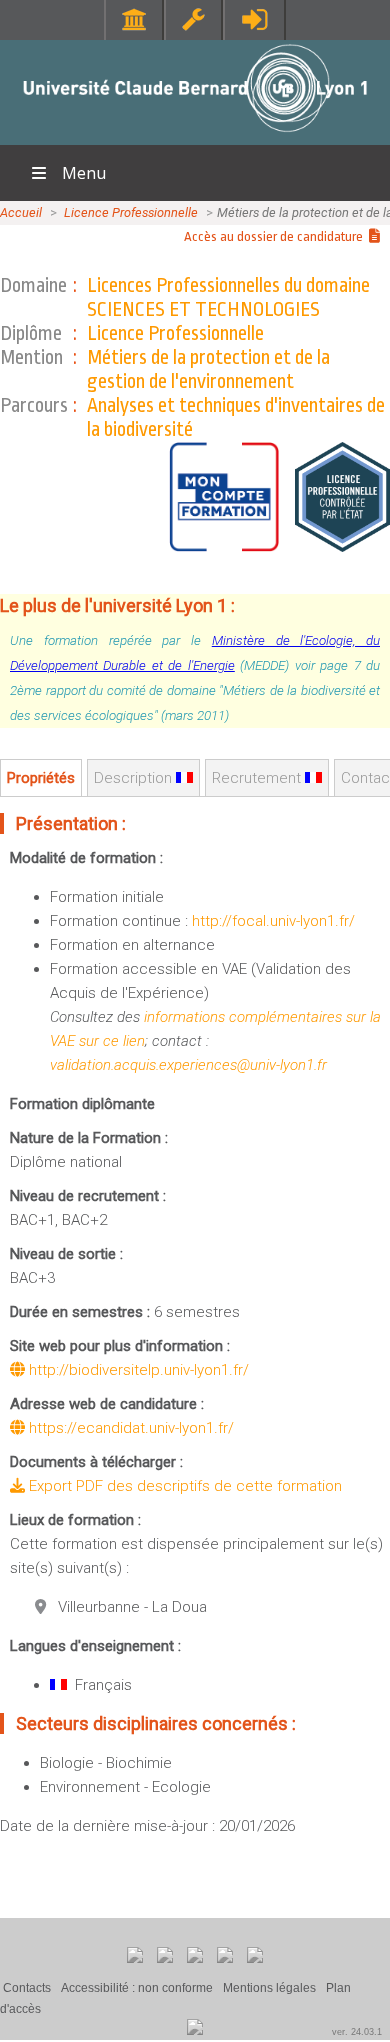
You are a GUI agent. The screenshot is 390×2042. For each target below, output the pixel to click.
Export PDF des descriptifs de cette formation (183, 1486)
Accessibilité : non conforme (137, 1988)
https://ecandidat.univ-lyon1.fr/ (129, 1428)
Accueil (21, 212)
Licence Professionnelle (131, 212)
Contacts (27, 1988)
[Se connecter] (254, 19)
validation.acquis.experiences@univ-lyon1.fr (188, 1065)
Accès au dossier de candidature (276, 236)
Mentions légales (269, 1988)
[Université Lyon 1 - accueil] (195, 134)
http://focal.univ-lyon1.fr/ (273, 921)
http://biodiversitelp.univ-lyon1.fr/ (137, 1370)
